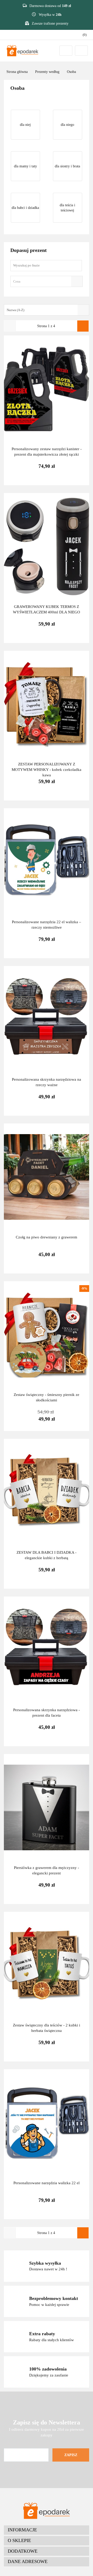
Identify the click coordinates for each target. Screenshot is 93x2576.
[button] (47, 2530)
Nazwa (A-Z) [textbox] (16, 310)
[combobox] (47, 281)
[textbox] (42, 281)
